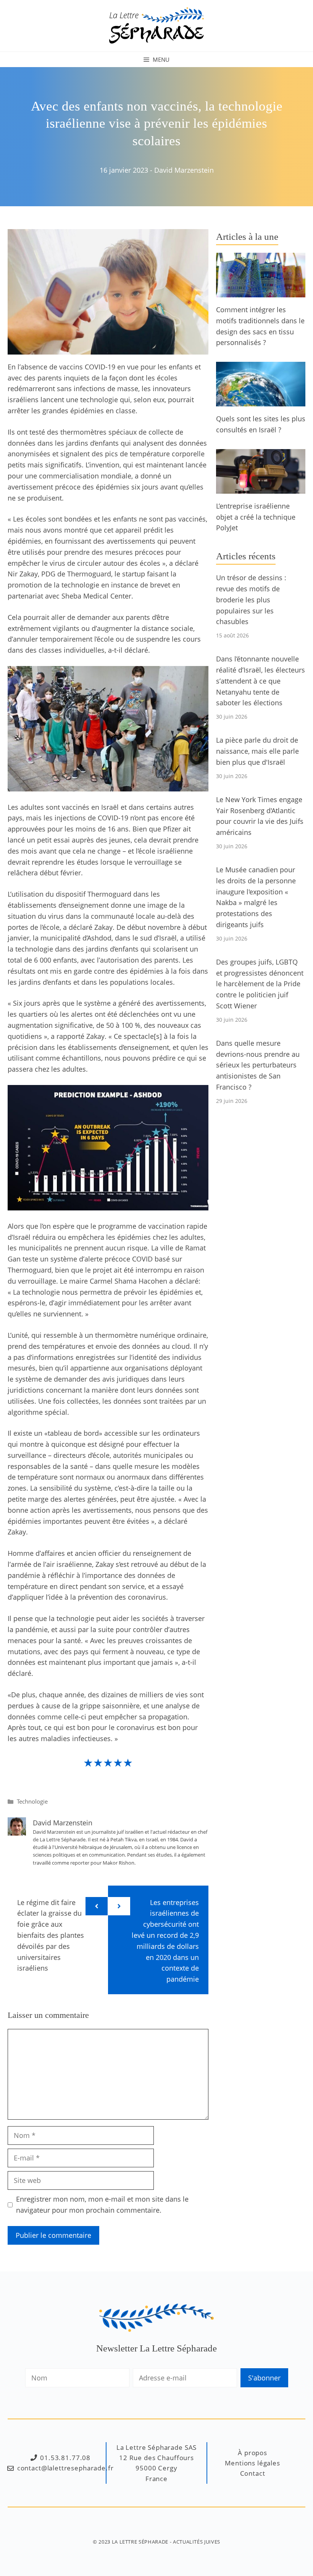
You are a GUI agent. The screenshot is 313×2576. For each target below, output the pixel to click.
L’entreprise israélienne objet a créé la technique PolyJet (256, 517)
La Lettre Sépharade (140, 2542)
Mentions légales (252, 2463)
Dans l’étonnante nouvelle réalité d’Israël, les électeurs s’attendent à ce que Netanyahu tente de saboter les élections (261, 681)
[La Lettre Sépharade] (156, 25)
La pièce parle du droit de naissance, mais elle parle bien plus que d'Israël (257, 751)
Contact (253, 2473)
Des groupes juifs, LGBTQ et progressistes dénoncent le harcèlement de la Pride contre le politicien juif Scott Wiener (260, 984)
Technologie (32, 1801)
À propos (252, 2453)
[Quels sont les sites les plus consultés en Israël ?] (261, 401)
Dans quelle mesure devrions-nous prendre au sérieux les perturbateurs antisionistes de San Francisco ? (258, 1065)
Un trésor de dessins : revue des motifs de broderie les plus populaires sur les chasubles (251, 599)
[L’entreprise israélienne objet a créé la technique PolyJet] (261, 488)
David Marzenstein (184, 170)
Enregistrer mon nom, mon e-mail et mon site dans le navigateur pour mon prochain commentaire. (102, 2204)
